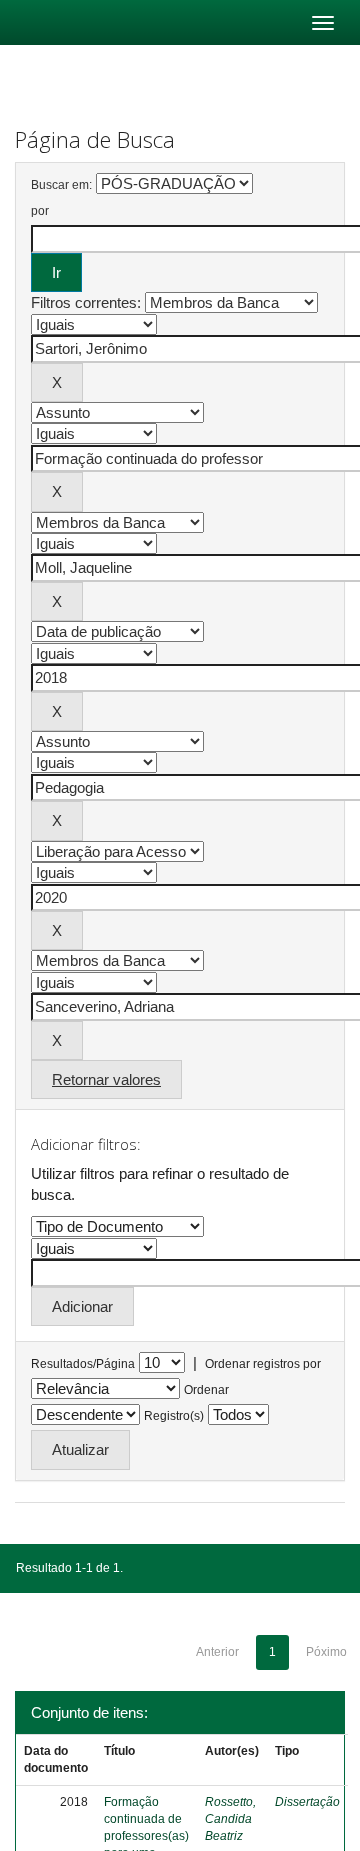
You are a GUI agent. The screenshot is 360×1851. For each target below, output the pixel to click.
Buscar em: (61, 185)
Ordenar (206, 1390)
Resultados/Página (83, 1364)
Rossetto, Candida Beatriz (230, 1819)
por (40, 211)
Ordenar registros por (263, 1364)
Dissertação (307, 1802)
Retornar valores (106, 1079)
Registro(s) (174, 1416)
